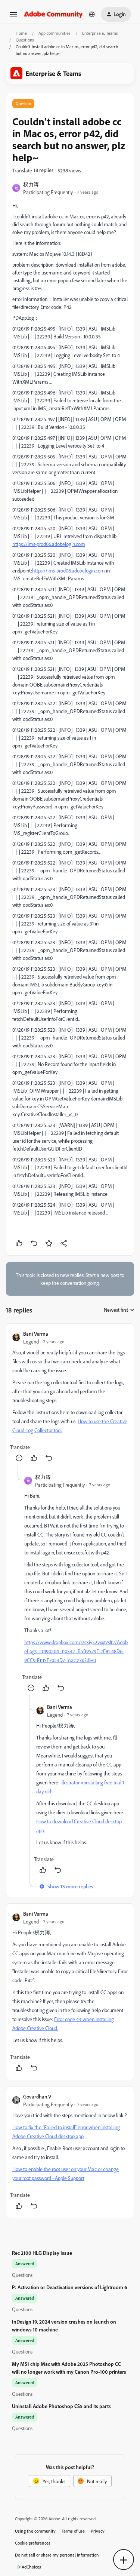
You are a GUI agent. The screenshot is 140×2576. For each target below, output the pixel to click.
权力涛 (31, 184)
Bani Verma (36, 1334)
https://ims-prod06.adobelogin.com (49, 544)
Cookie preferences (33, 2543)
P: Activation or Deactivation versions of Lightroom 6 (70, 2287)
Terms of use (73, 2531)
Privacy (98, 2531)
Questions (25, 40)
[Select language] (92, 14)
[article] (70, 1397)
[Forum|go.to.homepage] (53, 14)
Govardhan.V (37, 2096)
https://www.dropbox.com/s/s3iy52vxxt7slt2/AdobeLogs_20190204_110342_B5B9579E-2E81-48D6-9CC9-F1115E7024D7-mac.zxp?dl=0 (76, 1651)
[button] (13, 17)
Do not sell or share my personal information (57, 2555)
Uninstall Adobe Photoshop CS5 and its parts (61, 2406)
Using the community (35, 2531)
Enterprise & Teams (100, 33)
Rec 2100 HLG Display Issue (42, 2253)
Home (21, 33)
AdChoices (31, 2567)
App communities (55, 33)
